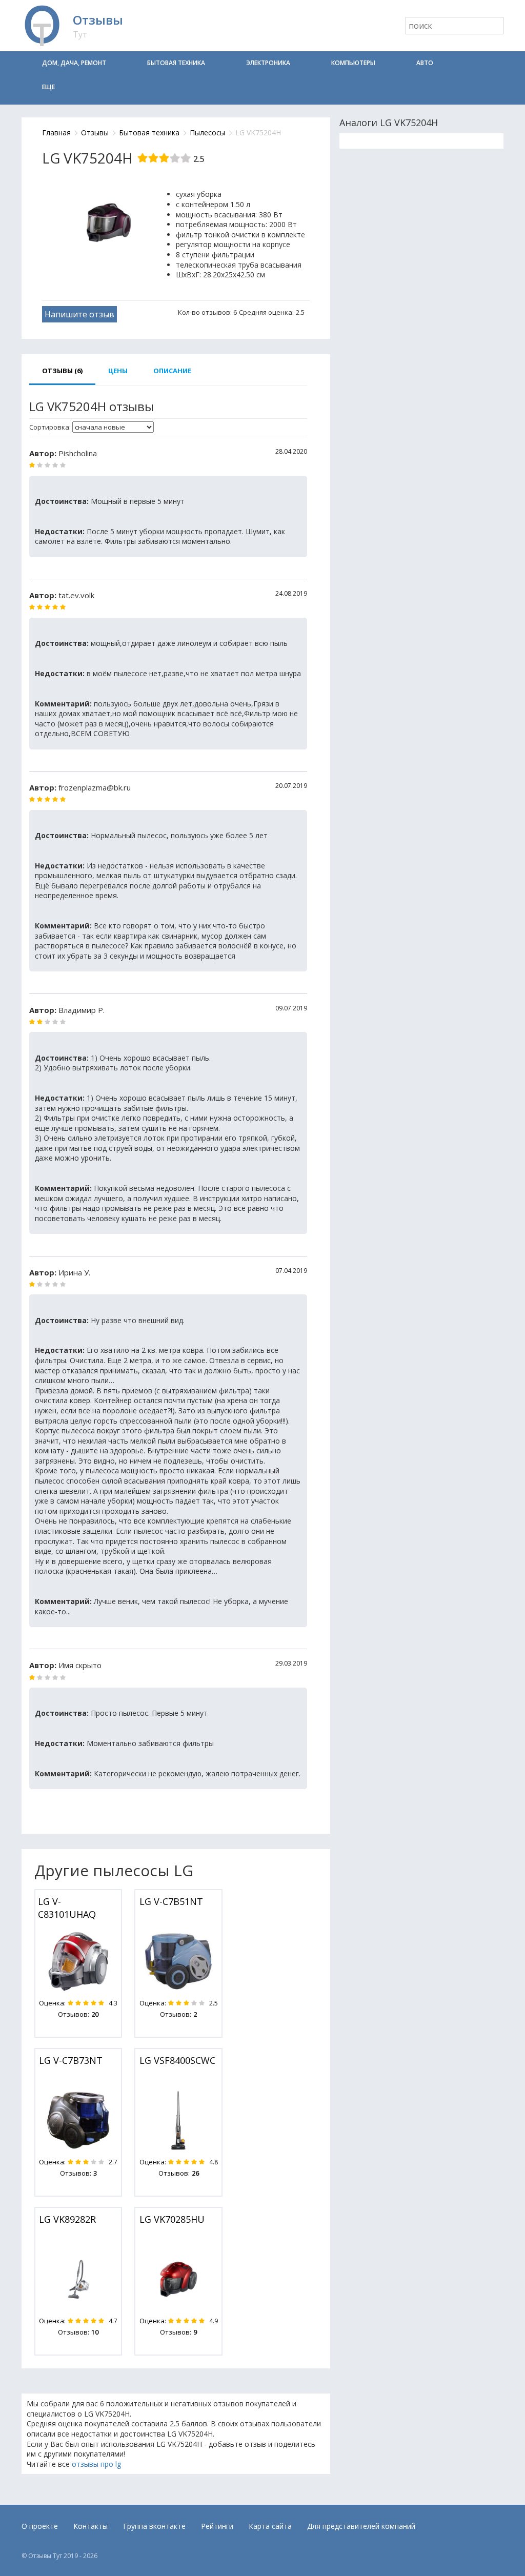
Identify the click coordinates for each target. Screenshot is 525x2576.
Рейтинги (217, 2526)
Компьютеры (353, 63)
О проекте (40, 2526)
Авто (425, 63)
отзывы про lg (96, 2464)
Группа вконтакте (154, 2526)
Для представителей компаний (361, 2526)
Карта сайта (270, 2526)
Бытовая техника (176, 63)
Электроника (268, 63)
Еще (48, 87)
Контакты (90, 2526)
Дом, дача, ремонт (74, 63)
